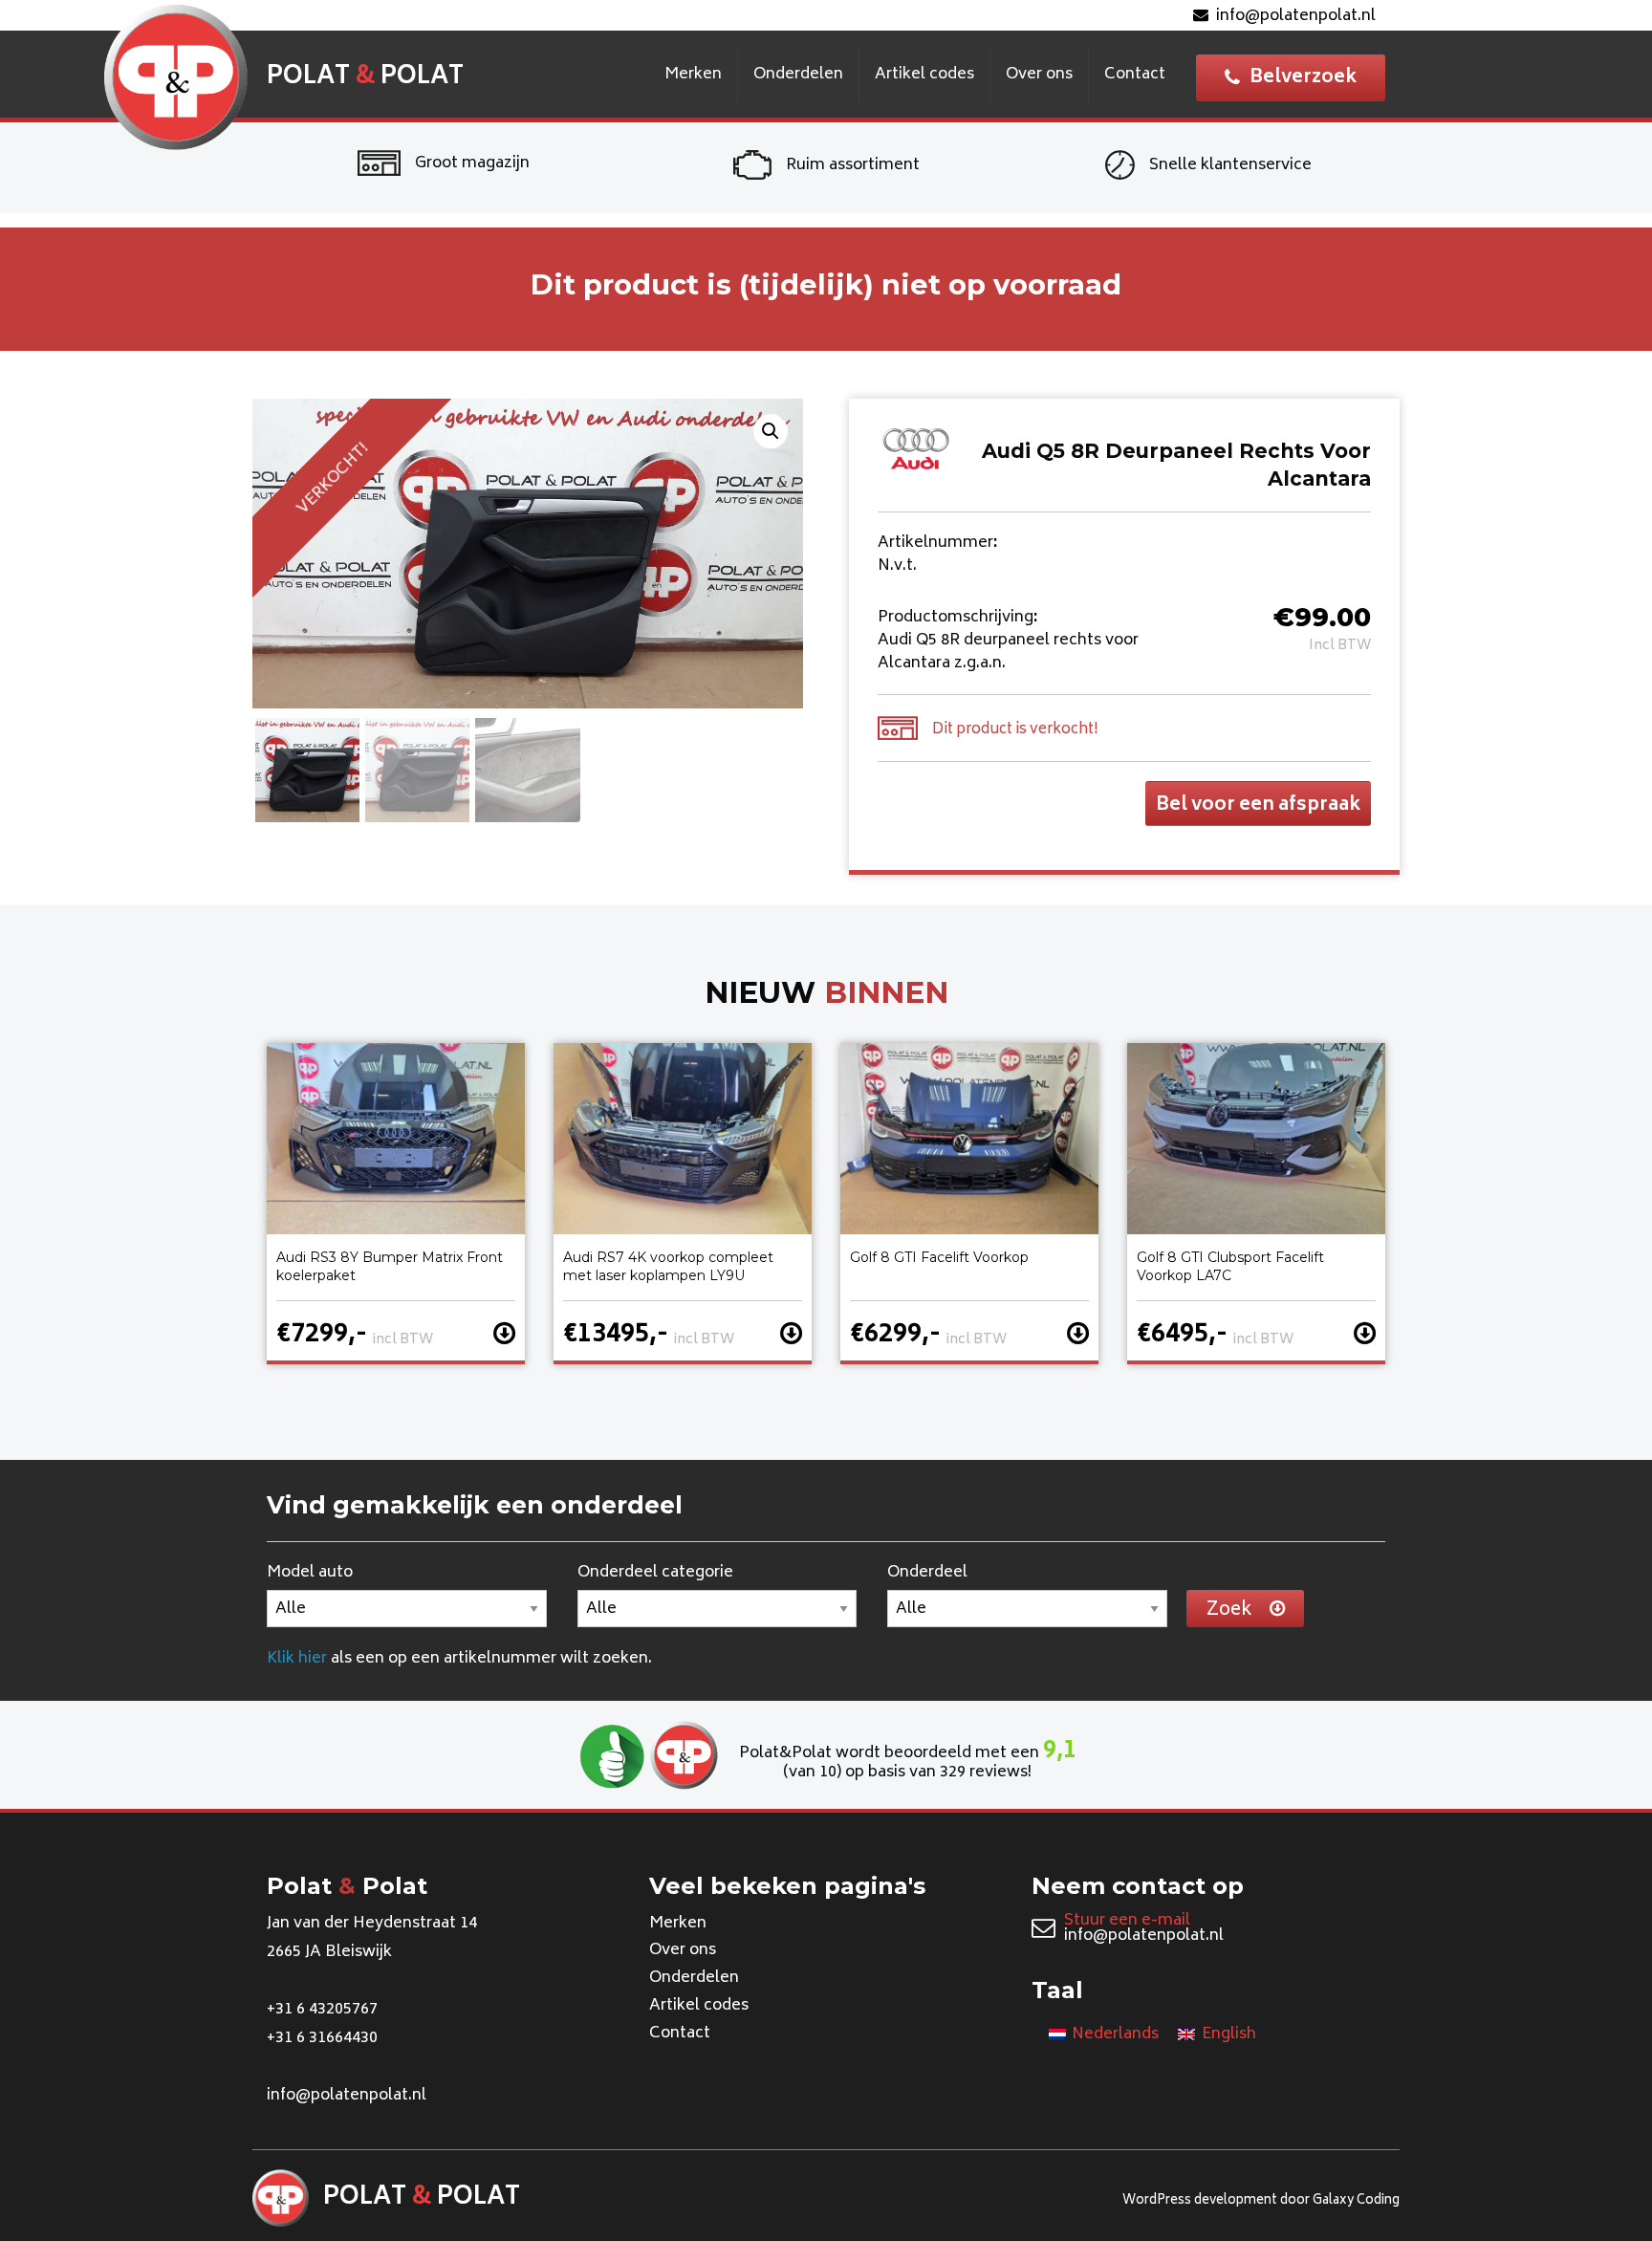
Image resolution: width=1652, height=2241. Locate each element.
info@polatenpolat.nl (1296, 16)
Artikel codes (924, 75)
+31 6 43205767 (322, 2010)
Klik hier (297, 1659)
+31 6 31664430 (322, 2038)
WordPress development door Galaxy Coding (1261, 2201)
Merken (693, 75)
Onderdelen (798, 75)
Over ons (1039, 75)
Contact (1135, 75)
